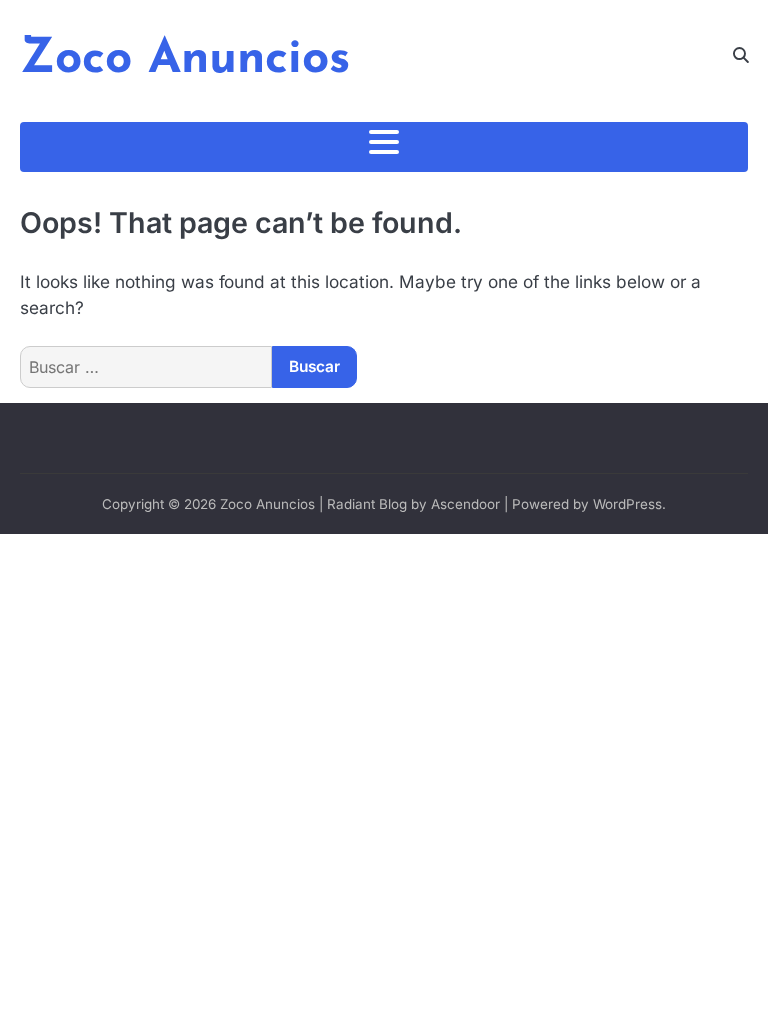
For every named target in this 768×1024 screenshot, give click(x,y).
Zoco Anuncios (185, 60)
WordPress (627, 504)
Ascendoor (465, 504)
